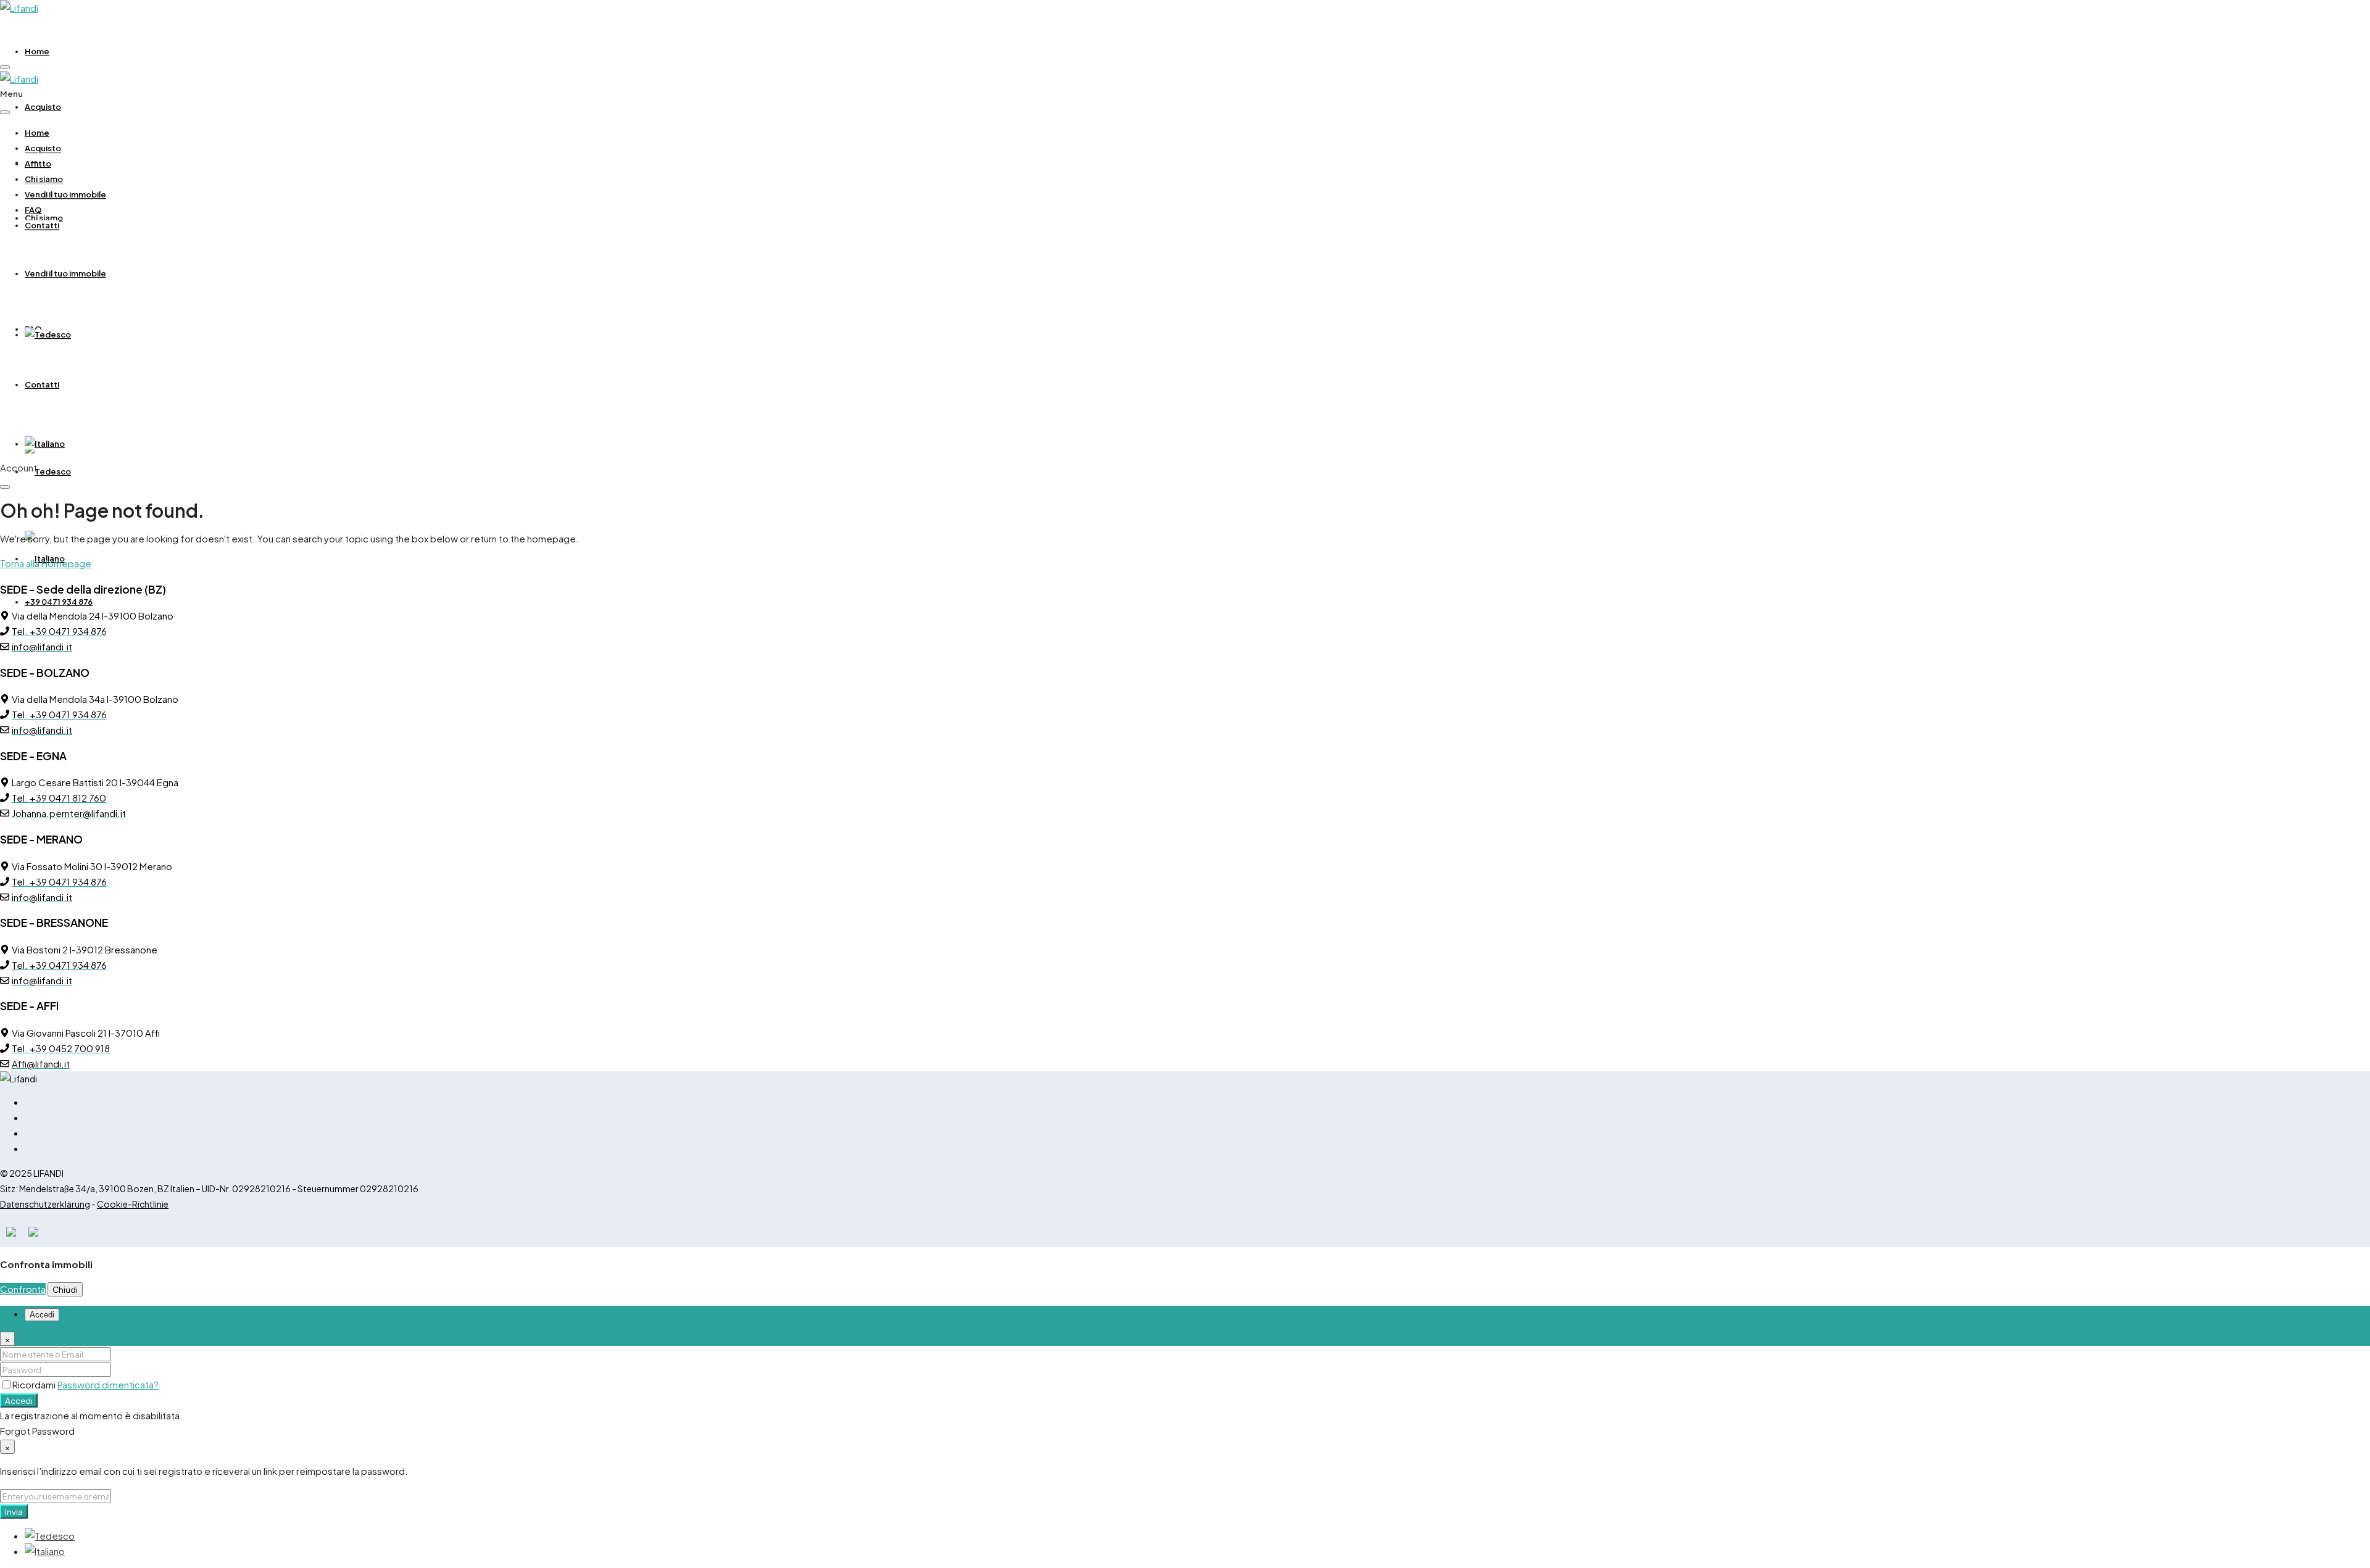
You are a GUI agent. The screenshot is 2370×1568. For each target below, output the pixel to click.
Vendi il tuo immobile (65, 273)
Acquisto (43, 107)
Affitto (38, 164)
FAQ (33, 210)
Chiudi (65, 1289)
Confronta (23, 1289)
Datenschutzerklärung (45, 1204)
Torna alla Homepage (46, 563)
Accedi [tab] (42, 1315)
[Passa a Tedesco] (48, 471)
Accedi (19, 1400)
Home (37, 51)
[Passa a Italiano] (45, 1551)
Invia (14, 1512)
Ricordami (35, 1384)
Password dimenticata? (108, 1384)
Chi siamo (44, 179)
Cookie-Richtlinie (133, 1204)
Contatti (42, 384)
